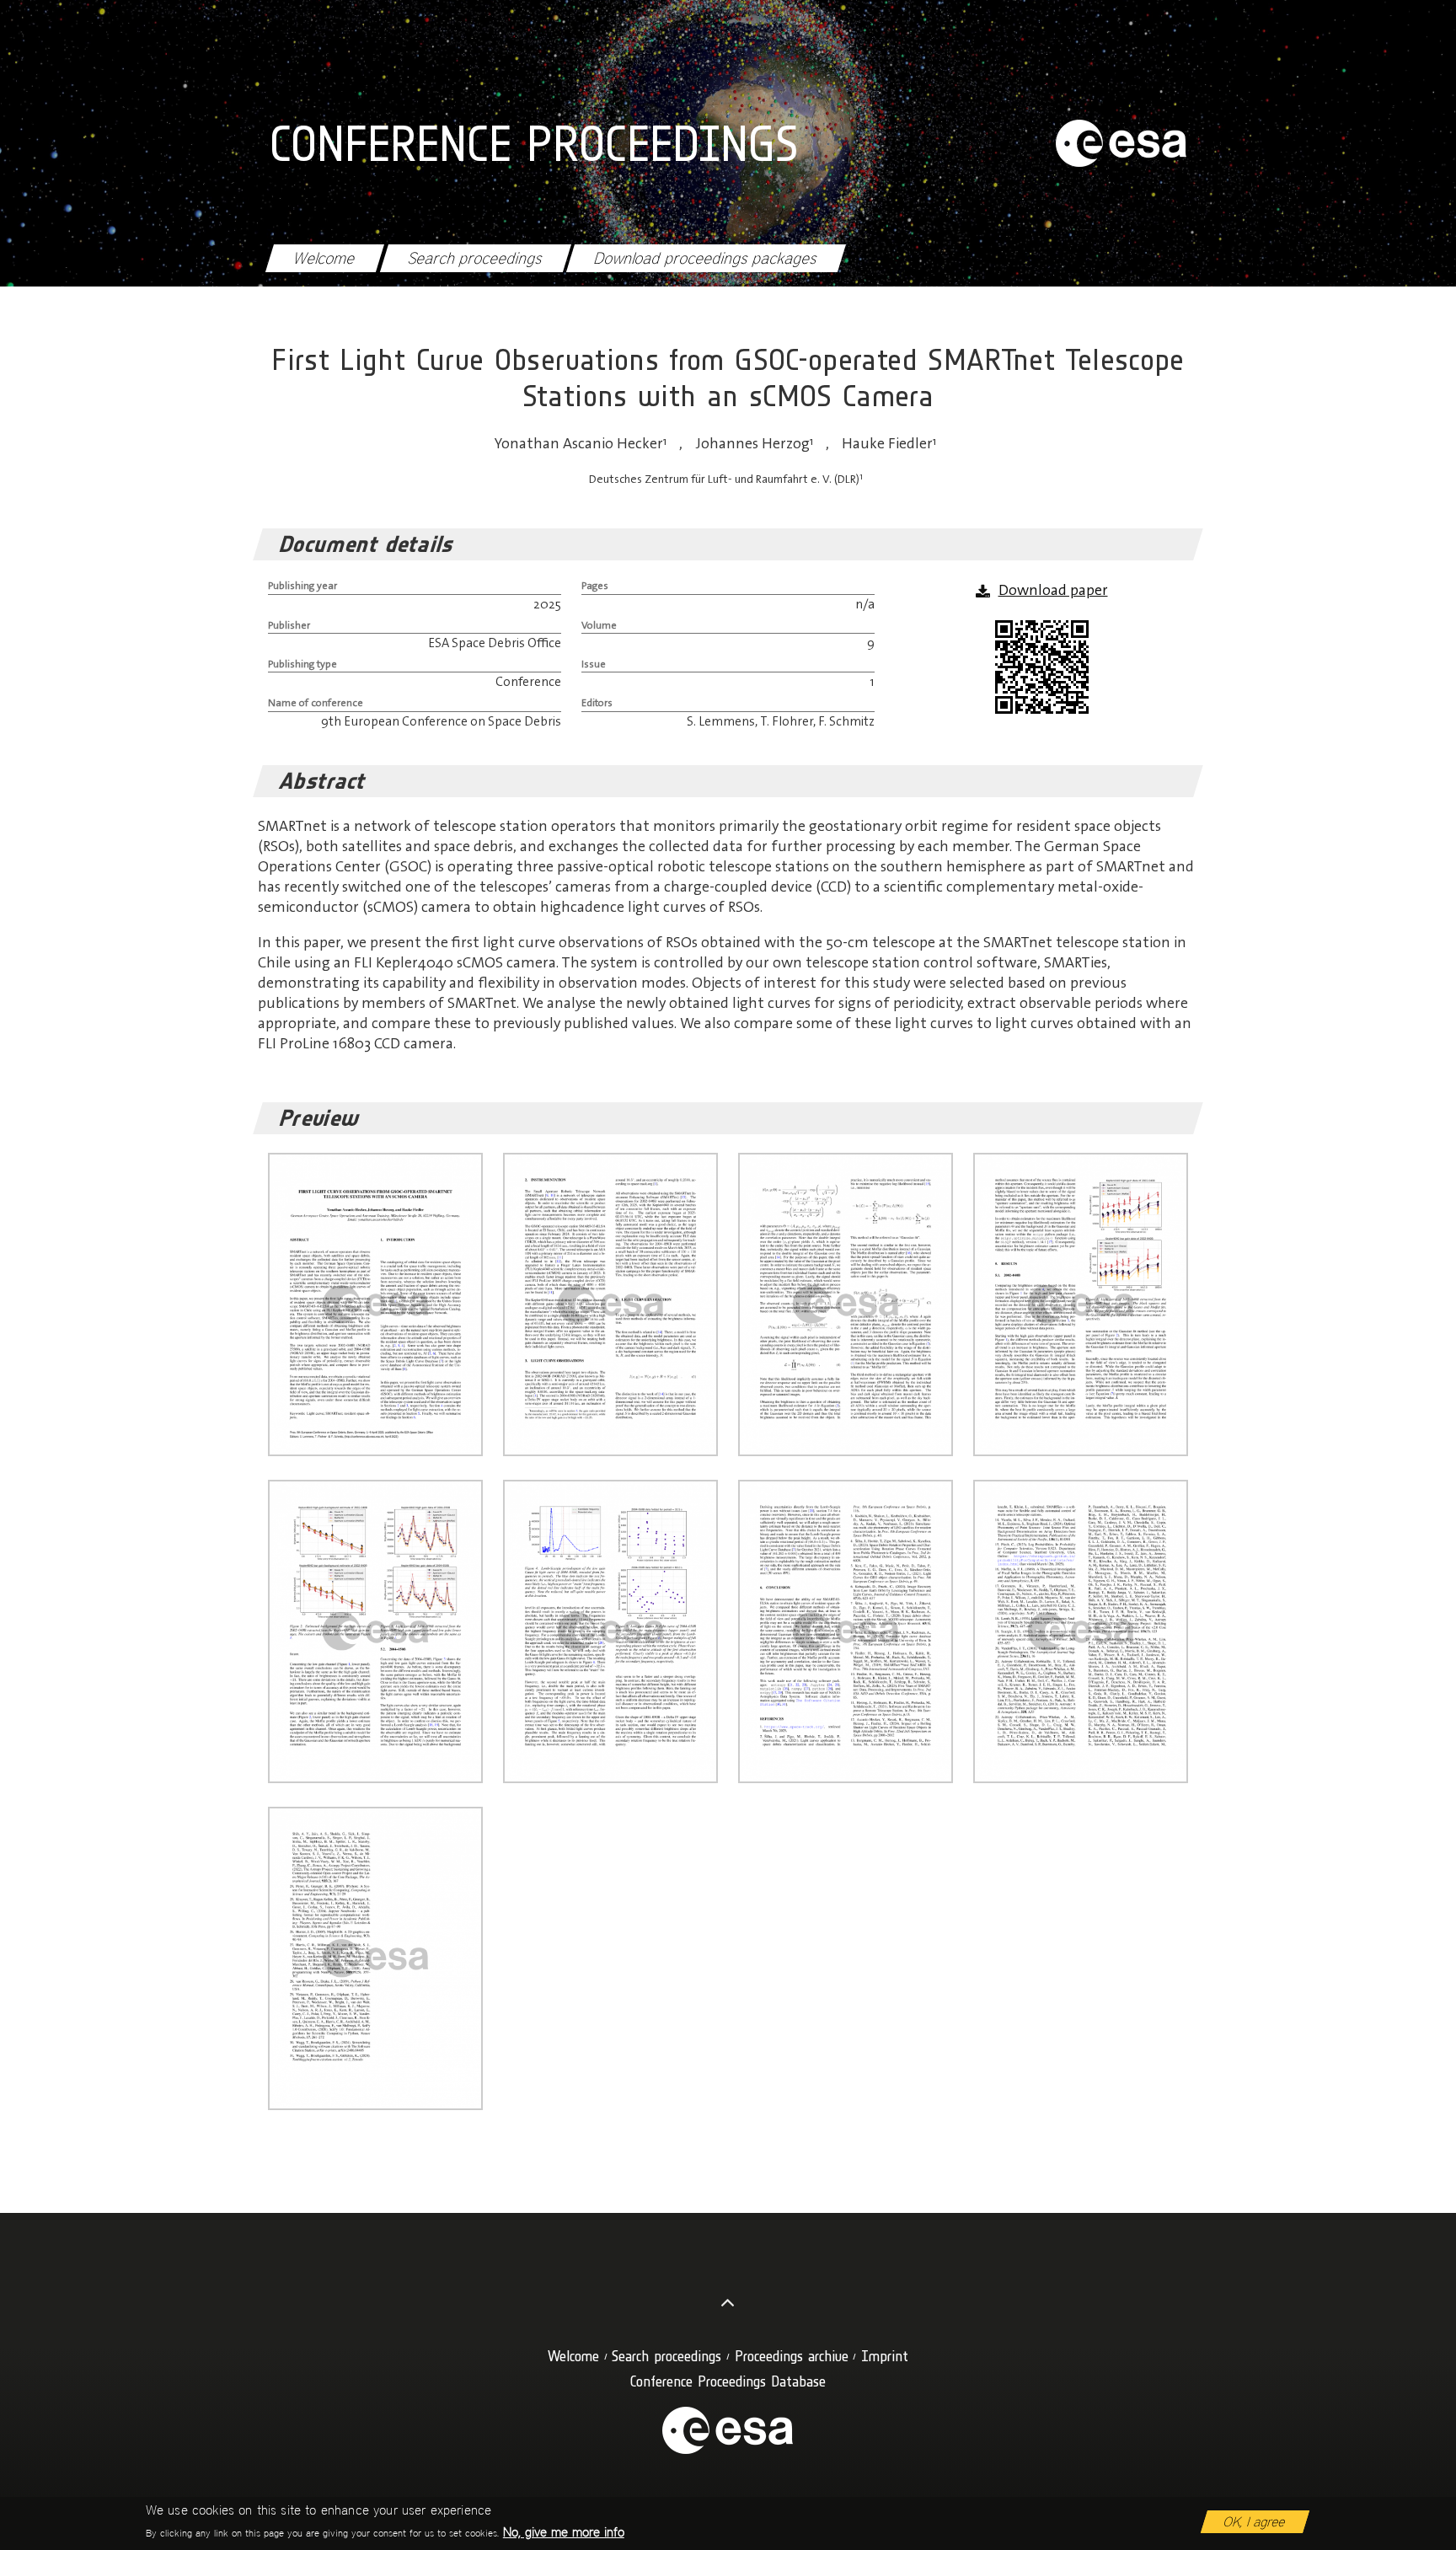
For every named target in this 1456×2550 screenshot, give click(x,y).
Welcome (324, 258)
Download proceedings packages (706, 258)
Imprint (885, 2356)
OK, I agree (1255, 2522)
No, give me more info (564, 2532)
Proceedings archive (792, 2356)
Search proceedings (475, 258)
